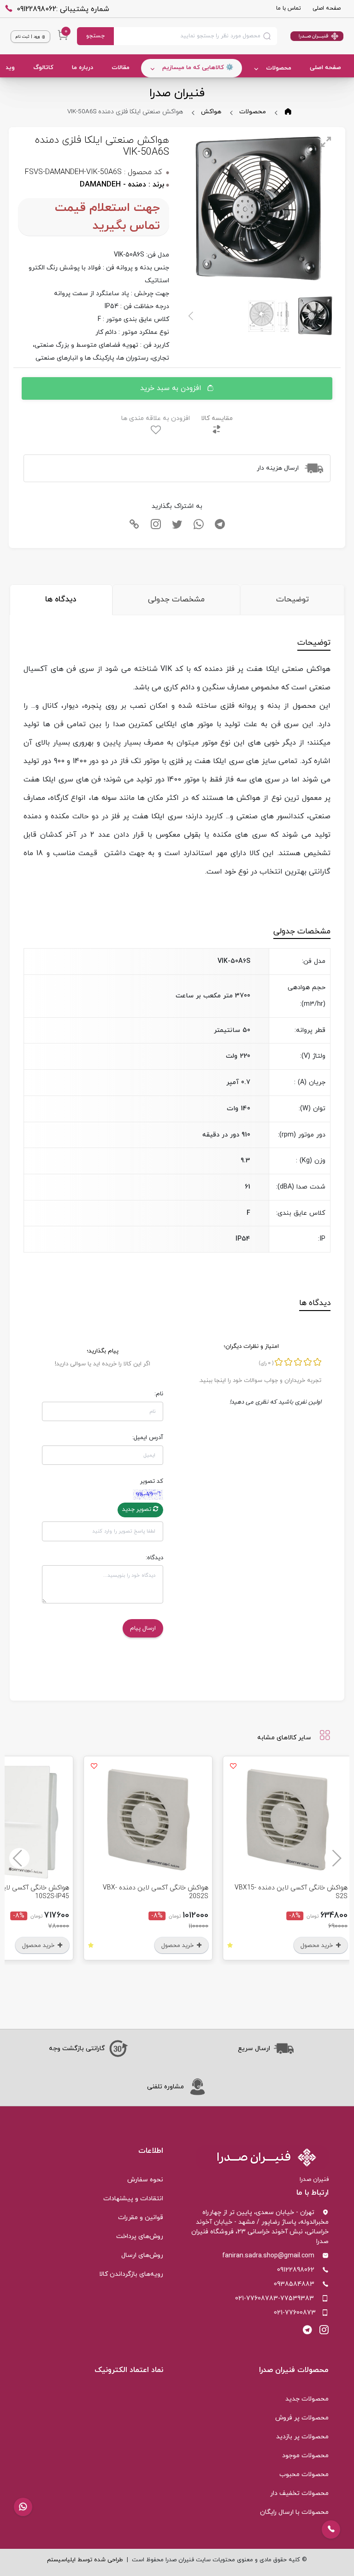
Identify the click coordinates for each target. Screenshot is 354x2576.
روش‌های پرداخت (140, 2236)
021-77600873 (295, 2313)
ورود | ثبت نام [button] (28, 37)
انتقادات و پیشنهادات (133, 2199)
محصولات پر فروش (302, 2418)
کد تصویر (152, 1481)
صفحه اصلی (327, 8)
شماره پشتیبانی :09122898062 (63, 9)
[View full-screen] (326, 142)
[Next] (192, 316)
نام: (159, 1394)
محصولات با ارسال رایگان (294, 2512)
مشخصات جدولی (176, 600)
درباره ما (83, 68)
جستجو (95, 36)
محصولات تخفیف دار (299, 2493)
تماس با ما (289, 8)
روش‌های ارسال (142, 2255)
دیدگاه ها (61, 600)
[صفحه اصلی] (310, 36)
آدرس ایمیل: (148, 1438)
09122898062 (296, 2270)
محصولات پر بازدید (302, 2437)
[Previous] (335, 1858)
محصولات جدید (307, 2399)
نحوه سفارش (145, 2180)
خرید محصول (207, 1946)
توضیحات (292, 600)
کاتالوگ (43, 68)
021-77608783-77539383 (274, 2299)
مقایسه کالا (217, 418)
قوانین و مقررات (141, 2218)
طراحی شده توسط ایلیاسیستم (85, 2560)
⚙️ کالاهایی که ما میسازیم (198, 68)
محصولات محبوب (304, 2474)
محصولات (279, 68)
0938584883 (294, 2284)
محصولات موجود (305, 2456)
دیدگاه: (154, 1558)
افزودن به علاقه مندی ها (156, 418)
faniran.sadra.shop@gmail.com (268, 2256)
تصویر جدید (138, 1509)
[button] (23, 2507)
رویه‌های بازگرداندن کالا (131, 2274)
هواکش (211, 112)
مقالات (121, 68)
